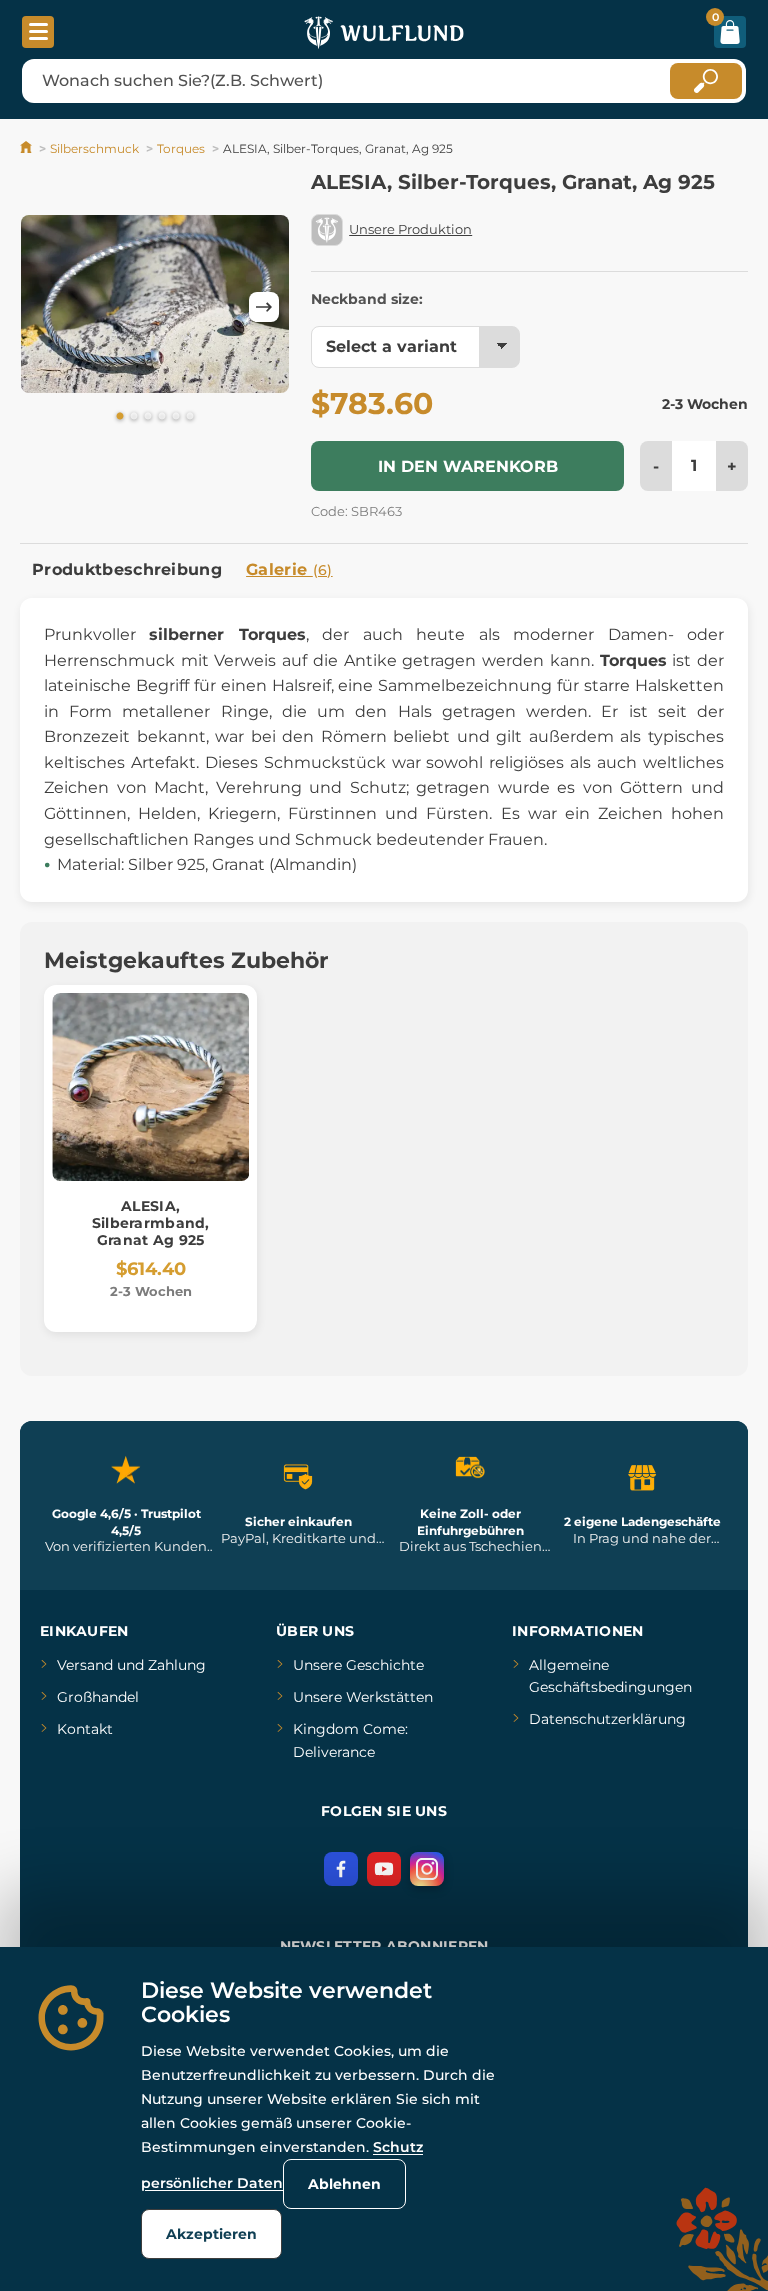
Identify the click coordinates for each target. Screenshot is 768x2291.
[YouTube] (384, 1869)
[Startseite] (27, 148)
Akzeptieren (211, 2234)
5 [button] (176, 417)
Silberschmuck (94, 148)
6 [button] (190, 417)
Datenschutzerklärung (607, 1719)
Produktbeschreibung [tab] (127, 569)
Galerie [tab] (289, 569)
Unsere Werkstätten (363, 1697)
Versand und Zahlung (131, 1665)
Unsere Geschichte (358, 1665)
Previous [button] (45, 307)
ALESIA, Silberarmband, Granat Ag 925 (151, 1223)
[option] (155, 304)
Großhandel (98, 1697)
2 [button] (134, 417)
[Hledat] (706, 81)
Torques (181, 148)
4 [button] (162, 417)
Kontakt (85, 1729)
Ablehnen (344, 2184)
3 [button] (148, 417)
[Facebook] (341, 1869)
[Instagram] (427, 1869)
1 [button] (120, 417)
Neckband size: (367, 299)
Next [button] (264, 307)
